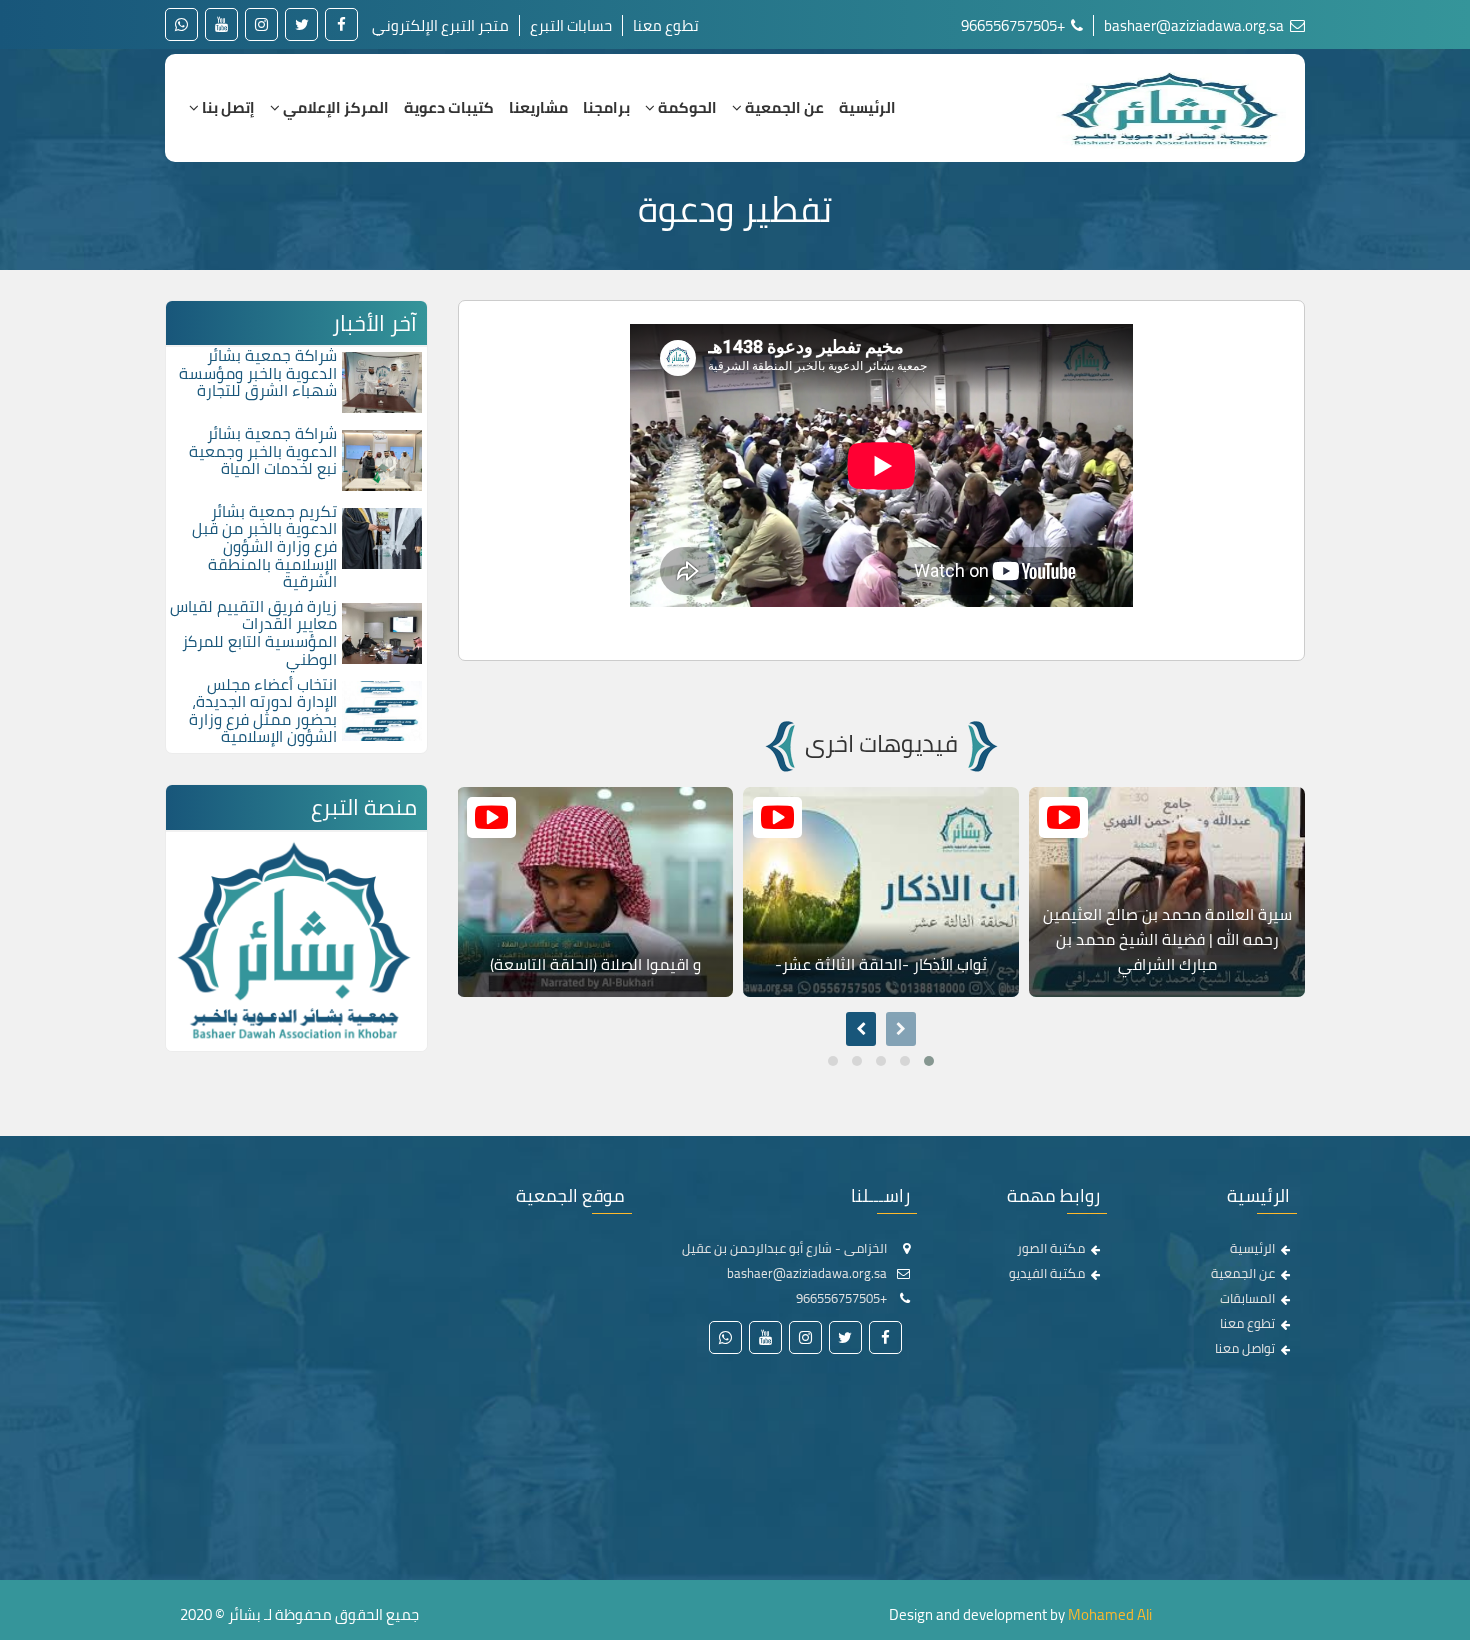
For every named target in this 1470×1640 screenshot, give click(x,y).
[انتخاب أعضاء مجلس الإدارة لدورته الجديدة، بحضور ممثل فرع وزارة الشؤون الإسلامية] (382, 709)
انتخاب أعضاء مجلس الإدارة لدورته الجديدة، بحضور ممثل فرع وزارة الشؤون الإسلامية (263, 710)
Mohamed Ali (1110, 1614)
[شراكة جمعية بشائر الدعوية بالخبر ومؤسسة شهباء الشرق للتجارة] (382, 381)
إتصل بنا (227, 107)
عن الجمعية (783, 107)
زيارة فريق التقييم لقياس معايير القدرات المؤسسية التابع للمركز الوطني (253, 632)
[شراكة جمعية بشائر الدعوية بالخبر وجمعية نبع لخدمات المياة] (382, 459)
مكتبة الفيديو (1047, 1273)
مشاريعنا (538, 107)
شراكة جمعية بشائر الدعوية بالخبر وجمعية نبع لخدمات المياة (263, 450)
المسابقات (1247, 1298)
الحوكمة (686, 107)
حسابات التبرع (571, 25)
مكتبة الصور (1051, 1248)
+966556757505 (1014, 25)
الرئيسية (867, 107)
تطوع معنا (666, 25)
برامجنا (606, 107)
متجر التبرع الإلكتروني (440, 25)
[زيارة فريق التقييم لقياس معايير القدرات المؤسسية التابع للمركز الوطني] (382, 631)
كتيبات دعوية (449, 107)
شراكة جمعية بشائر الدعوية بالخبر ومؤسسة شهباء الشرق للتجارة (258, 372)
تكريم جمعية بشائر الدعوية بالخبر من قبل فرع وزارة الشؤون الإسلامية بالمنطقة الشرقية (264, 546)
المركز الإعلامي (334, 107)
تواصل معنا (1245, 1348)
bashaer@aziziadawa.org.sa (1195, 25)
